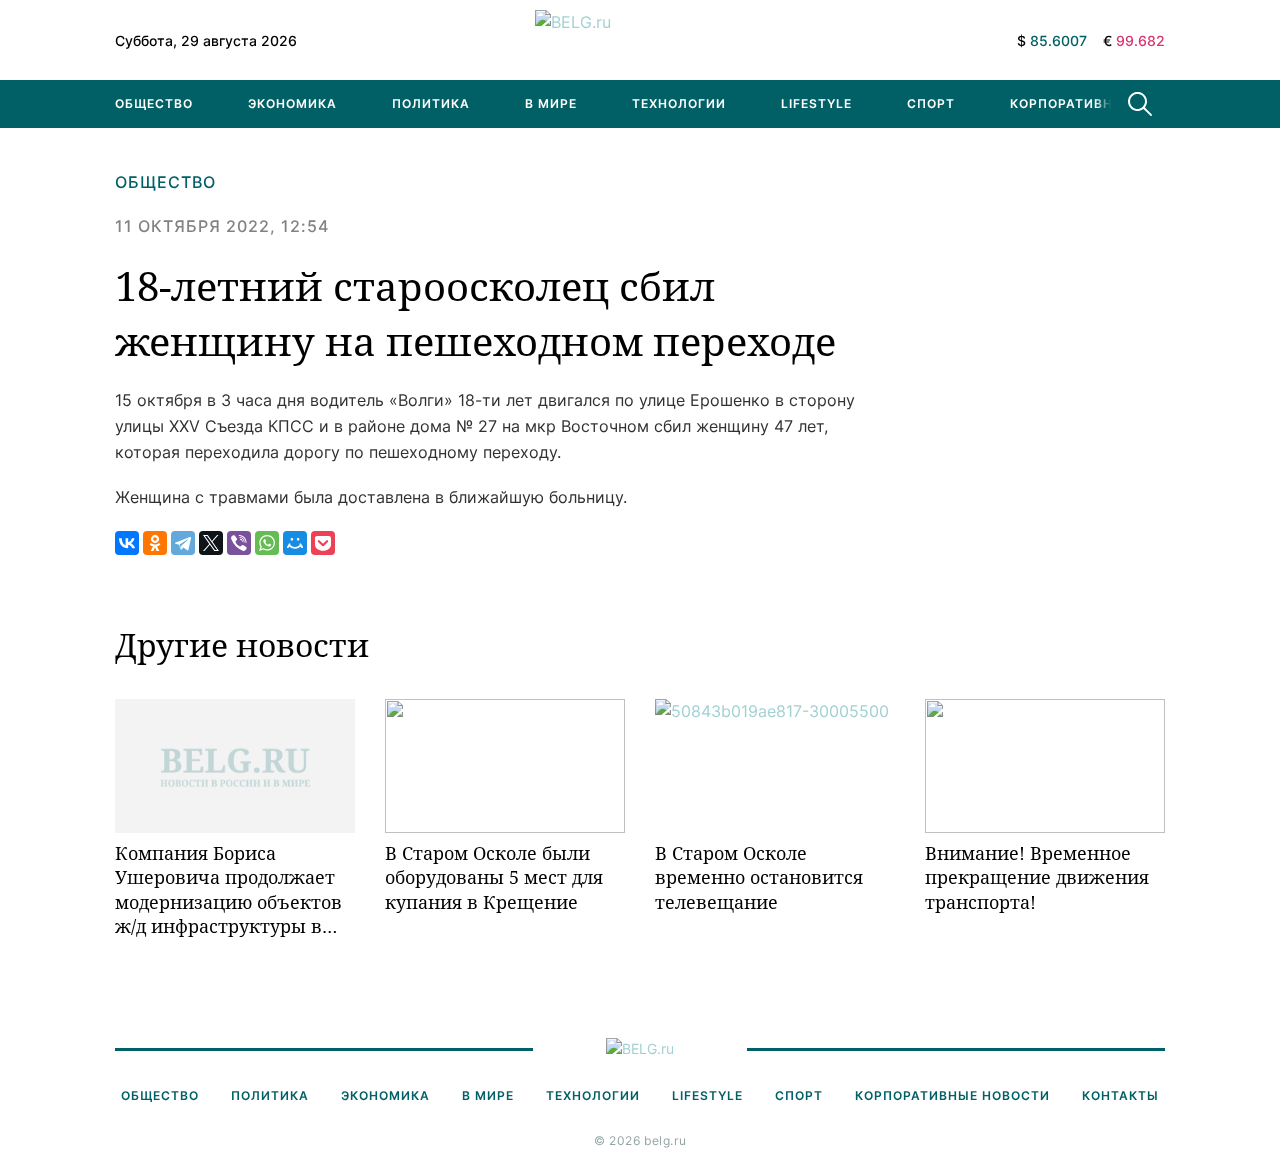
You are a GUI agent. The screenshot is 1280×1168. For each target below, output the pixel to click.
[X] (211, 543)
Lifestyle (816, 103)
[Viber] (239, 543)
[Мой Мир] (295, 543)
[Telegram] (183, 543)
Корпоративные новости (1107, 103)
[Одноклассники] (155, 543)
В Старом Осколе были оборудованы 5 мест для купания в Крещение (494, 877)
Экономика (292, 103)
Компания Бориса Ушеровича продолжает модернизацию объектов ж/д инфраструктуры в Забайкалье (228, 889)
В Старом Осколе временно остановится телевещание (759, 877)
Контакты (1120, 1095)
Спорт (931, 103)
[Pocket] (323, 543)
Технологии (679, 103)
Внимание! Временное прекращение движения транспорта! (1037, 877)
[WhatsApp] (267, 543)
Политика (431, 103)
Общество (154, 103)
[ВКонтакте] (127, 543)
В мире (551, 103)
